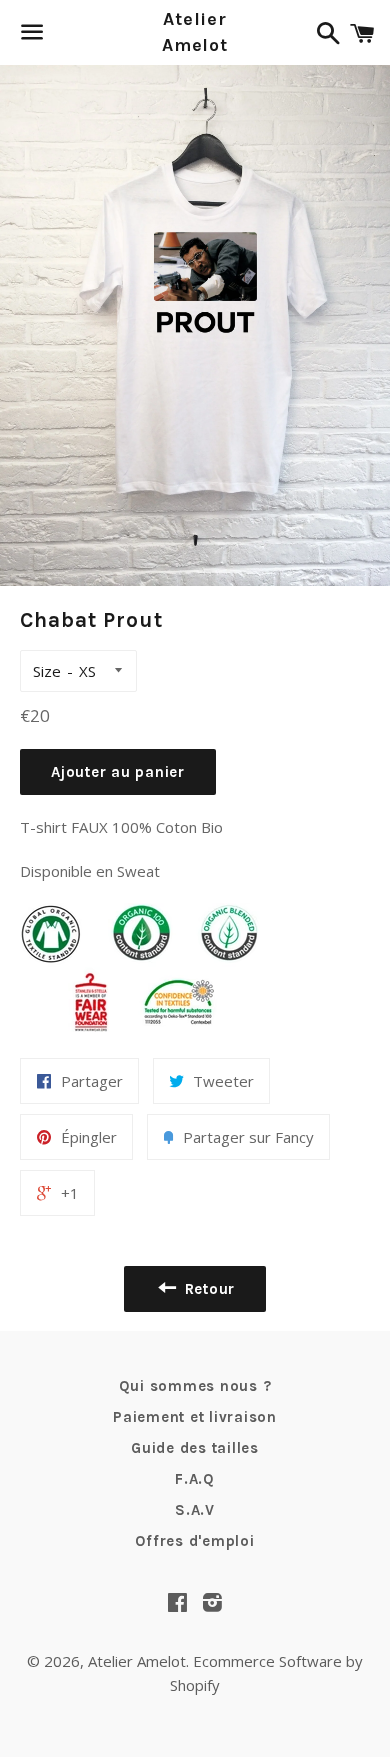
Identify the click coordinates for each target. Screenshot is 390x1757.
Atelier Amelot (195, 31)
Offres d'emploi (194, 1541)
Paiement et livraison (195, 1417)
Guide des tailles (195, 1448)
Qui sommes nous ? (195, 1386)
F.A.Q (195, 1479)
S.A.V (195, 1510)
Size (47, 671)
